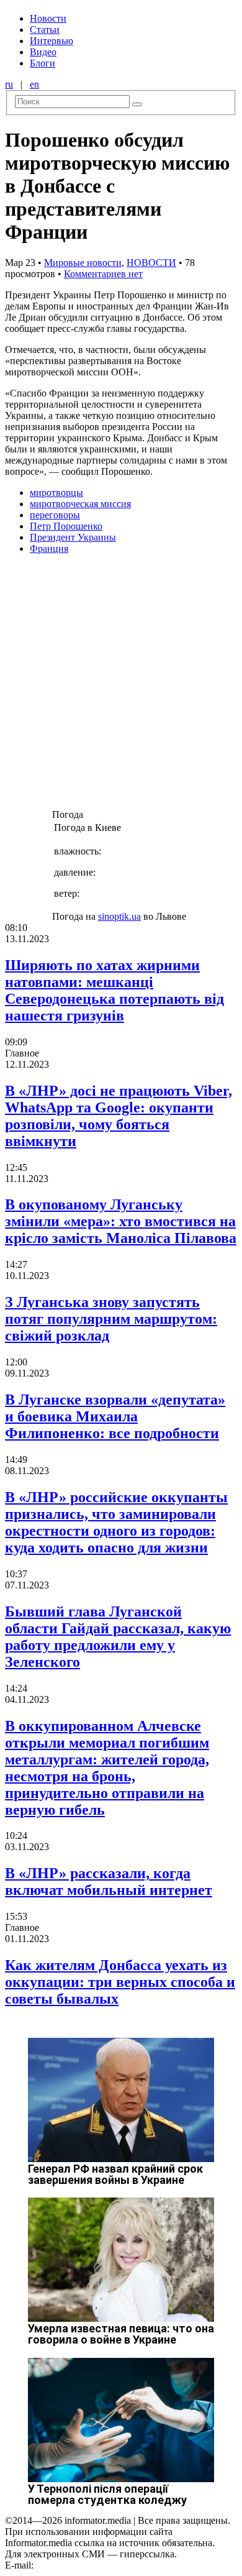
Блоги (43, 63)
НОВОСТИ (151, 263)
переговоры (55, 515)
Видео (43, 52)
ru (9, 84)
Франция (49, 548)
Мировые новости (83, 263)
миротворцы (56, 493)
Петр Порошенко (66, 526)
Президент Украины (73, 537)
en (34, 84)
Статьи (45, 30)
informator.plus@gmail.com (91, 2565)
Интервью (52, 41)
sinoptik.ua (119, 916)
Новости (48, 18)
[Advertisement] (121, 685)
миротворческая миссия (80, 504)
